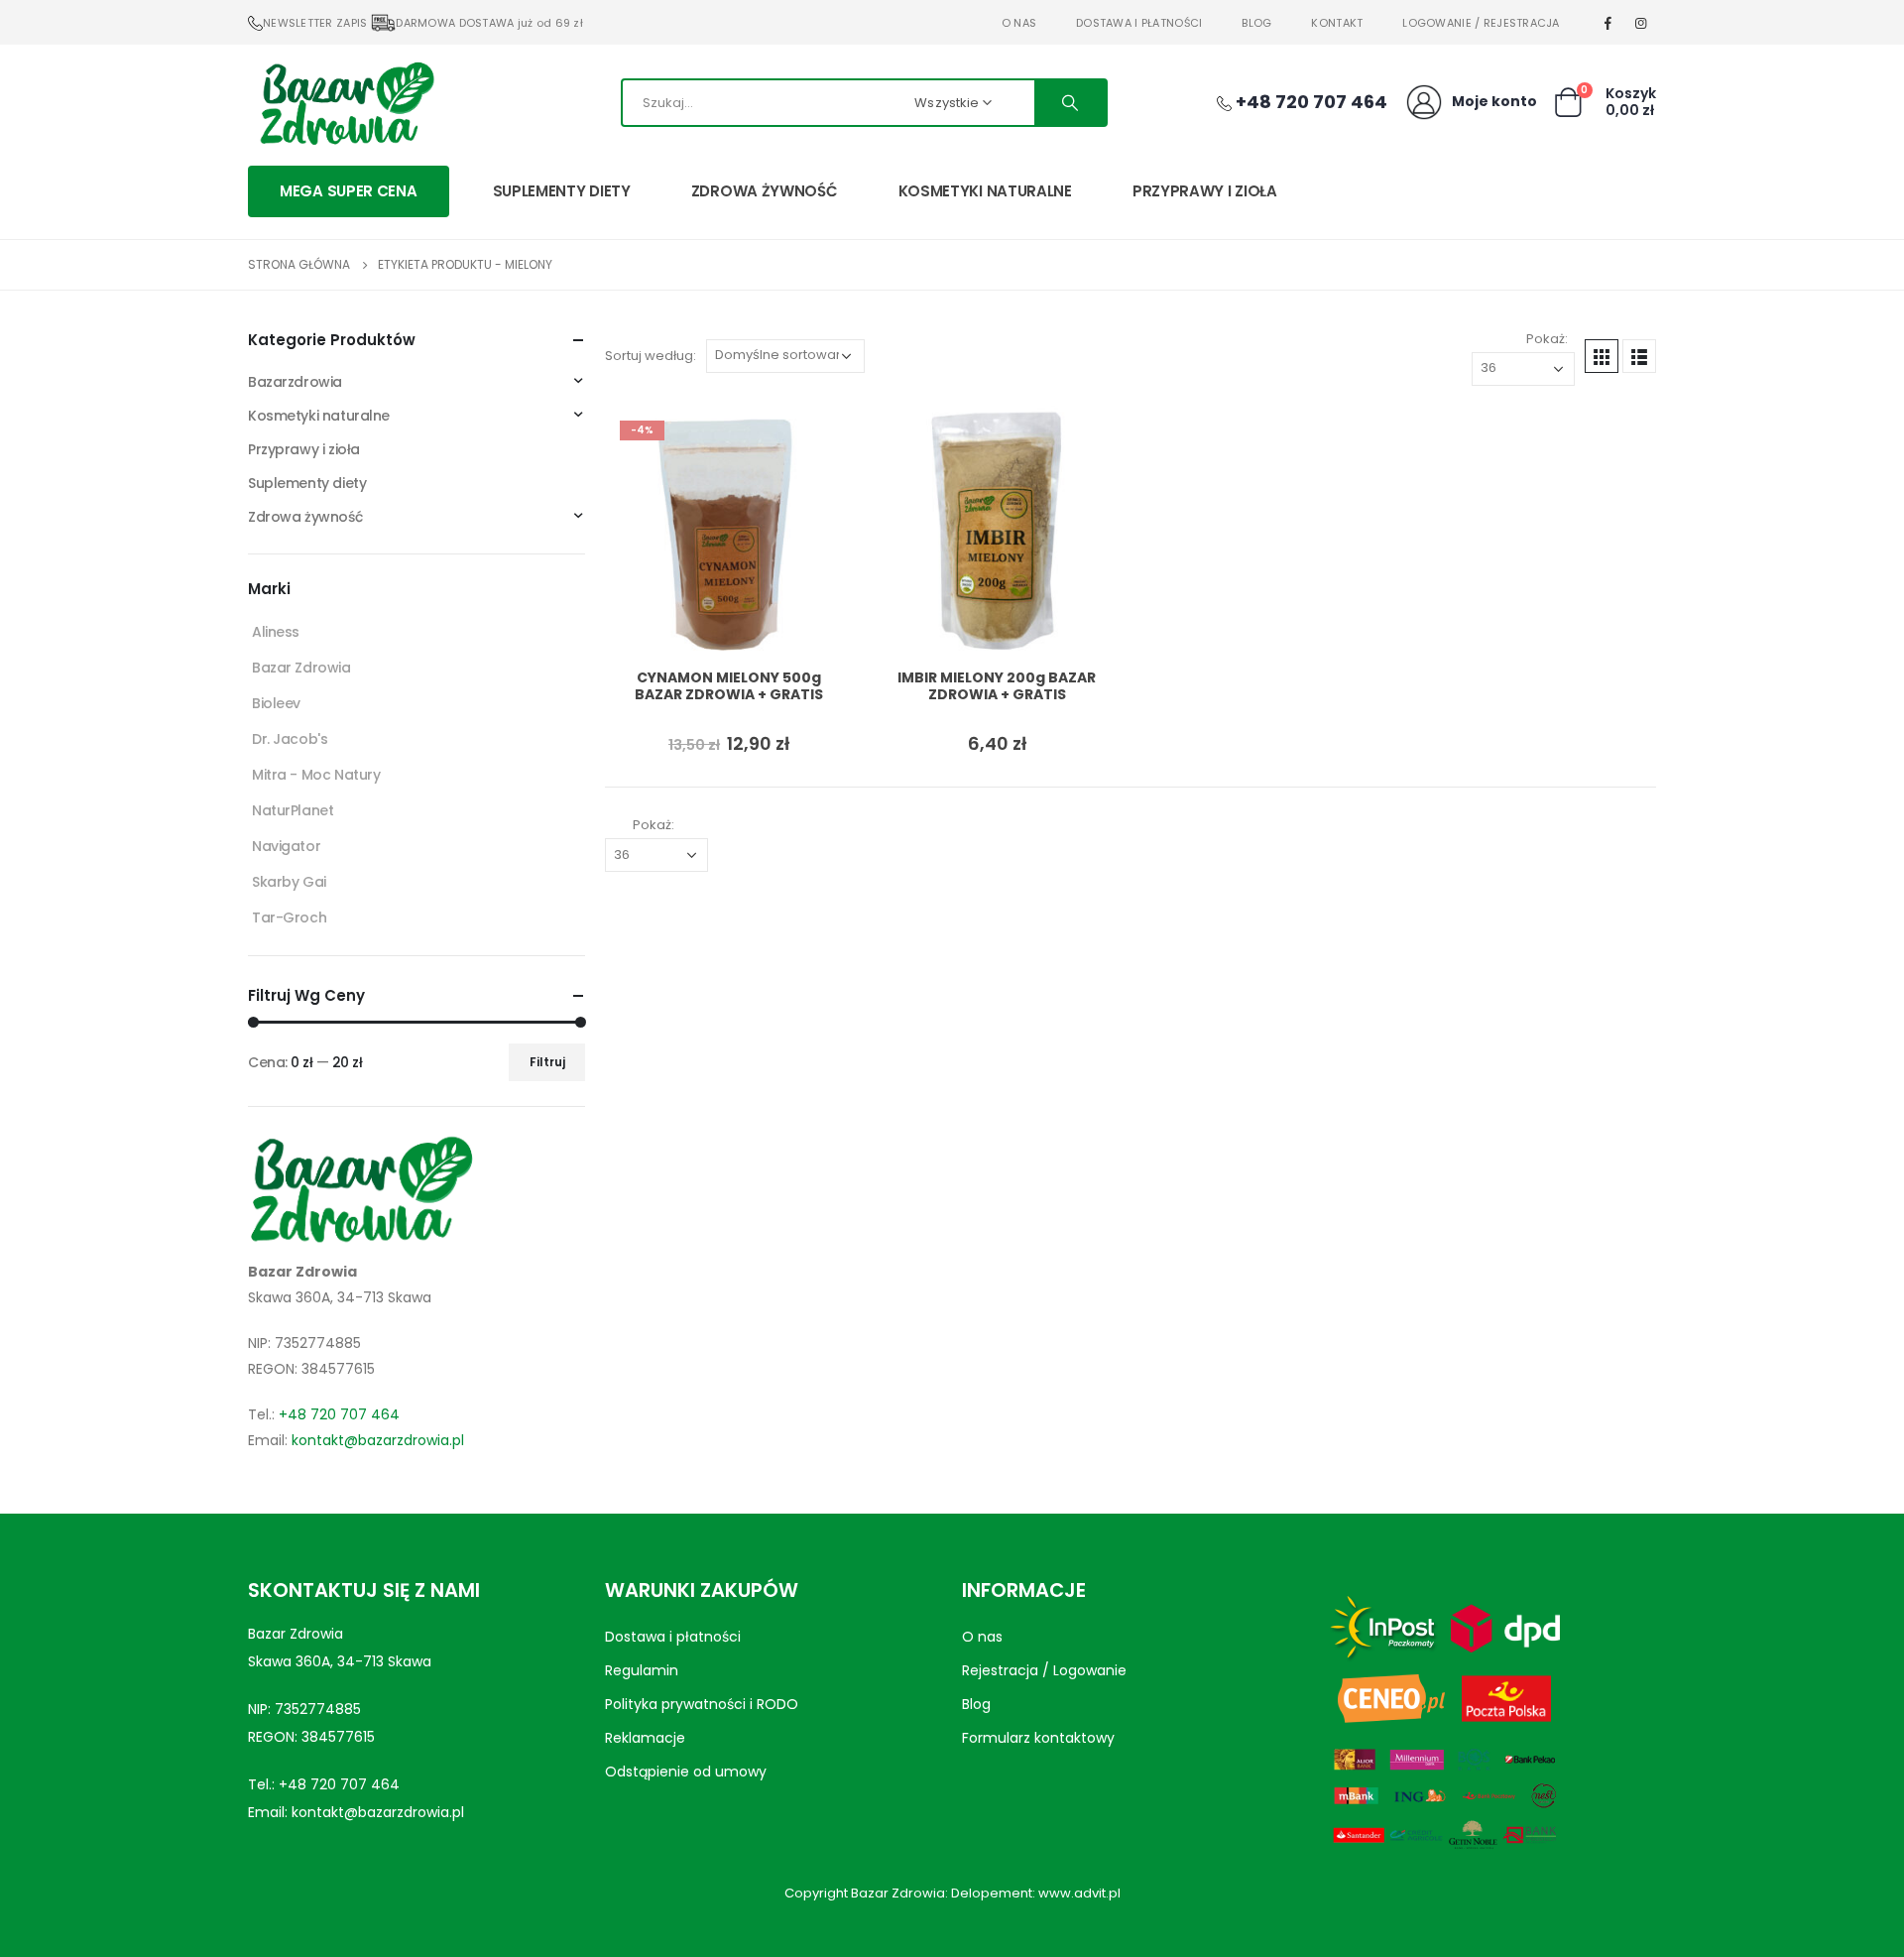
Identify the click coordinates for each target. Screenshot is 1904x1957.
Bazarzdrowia (295, 382)
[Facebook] (1608, 23)
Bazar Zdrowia (301, 668)
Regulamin (642, 1670)
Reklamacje (645, 1738)
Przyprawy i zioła (1205, 191)
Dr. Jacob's (290, 739)
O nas (1019, 23)
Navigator (286, 846)
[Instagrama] (1641, 23)
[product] (997, 530)
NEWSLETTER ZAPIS (315, 23)
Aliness (276, 632)
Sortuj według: (651, 356)
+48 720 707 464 (339, 1414)
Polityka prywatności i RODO (702, 1704)
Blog (1256, 23)
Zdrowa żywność (765, 191)
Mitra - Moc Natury (316, 775)
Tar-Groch (289, 917)
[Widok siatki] (1602, 356)
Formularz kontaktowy (1038, 1738)
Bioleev (276, 703)
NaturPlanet (293, 810)
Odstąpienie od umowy (686, 1772)
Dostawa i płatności (1139, 23)
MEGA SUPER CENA (349, 191)
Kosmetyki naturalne (985, 191)
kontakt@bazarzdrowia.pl (378, 1440)
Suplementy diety (562, 191)
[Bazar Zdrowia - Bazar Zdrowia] (347, 102)
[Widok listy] (1639, 356)
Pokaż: (1547, 339)
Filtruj (547, 1062)
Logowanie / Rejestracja (1481, 23)
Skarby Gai (289, 882)
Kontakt (1337, 23)
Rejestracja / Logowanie (1044, 1670)
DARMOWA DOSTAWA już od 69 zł (489, 23)
